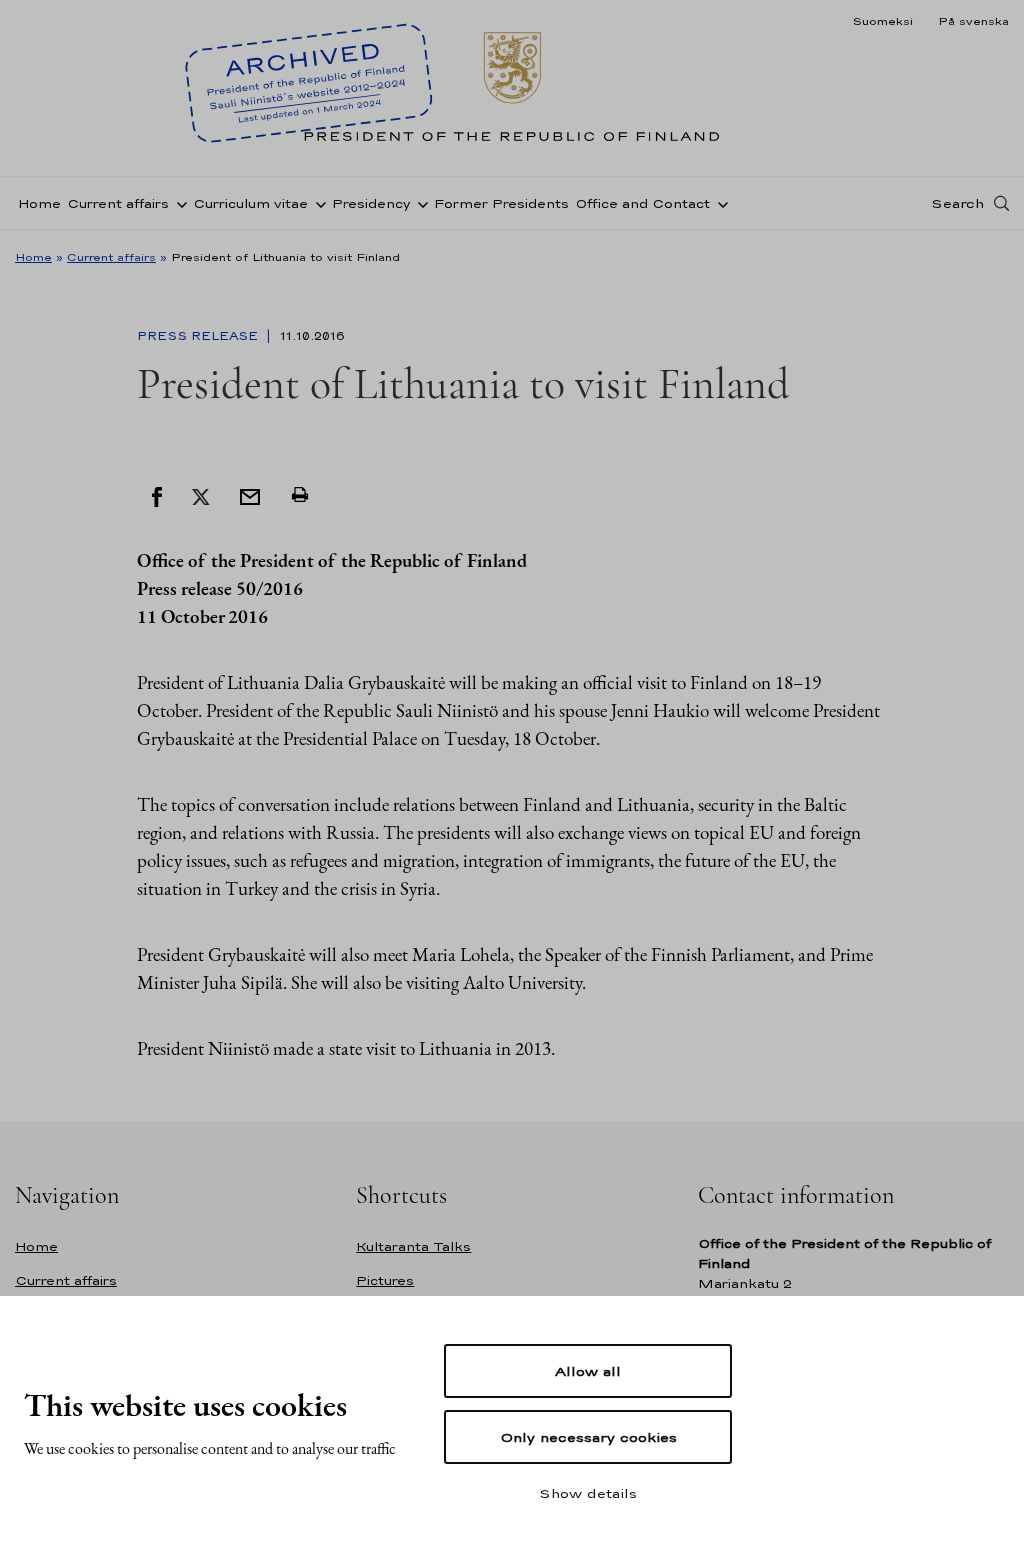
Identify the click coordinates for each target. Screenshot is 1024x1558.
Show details (588, 1493)
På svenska (973, 21)
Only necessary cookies (588, 1437)
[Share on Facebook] (157, 495)
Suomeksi (882, 21)
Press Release (199, 336)
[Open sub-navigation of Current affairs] (178, 203)
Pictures (385, 1280)
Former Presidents (501, 203)
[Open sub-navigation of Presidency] (419, 203)
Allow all (588, 1371)
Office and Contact (642, 203)
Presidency (371, 203)
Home (39, 203)
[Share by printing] (300, 495)
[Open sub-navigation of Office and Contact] (719, 203)
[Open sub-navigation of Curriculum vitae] (317, 203)
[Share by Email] (250, 495)
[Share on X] (201, 495)
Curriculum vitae (250, 203)
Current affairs (118, 203)
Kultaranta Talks (413, 1246)
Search (957, 203)
